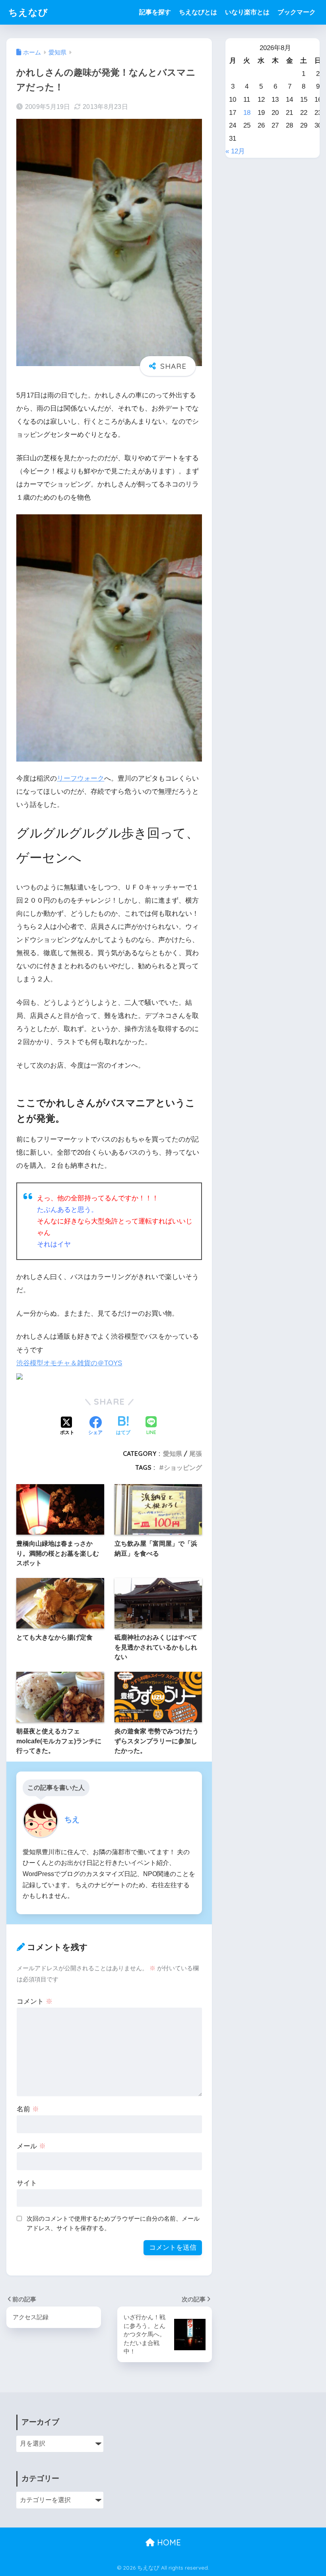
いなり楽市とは (247, 12)
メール (31, 2146)
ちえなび (28, 12)
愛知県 (173, 1454)
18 (247, 113)
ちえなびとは (198, 12)
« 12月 (235, 151)
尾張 (196, 1454)
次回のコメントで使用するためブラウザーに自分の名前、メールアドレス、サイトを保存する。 (113, 2223)
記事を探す (155, 12)
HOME (168, 2542)
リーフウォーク (81, 778)
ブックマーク (297, 12)
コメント (35, 2001)
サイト (27, 2183)
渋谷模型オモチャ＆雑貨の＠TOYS (69, 1363)
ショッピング (183, 1467)
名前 (28, 2109)
